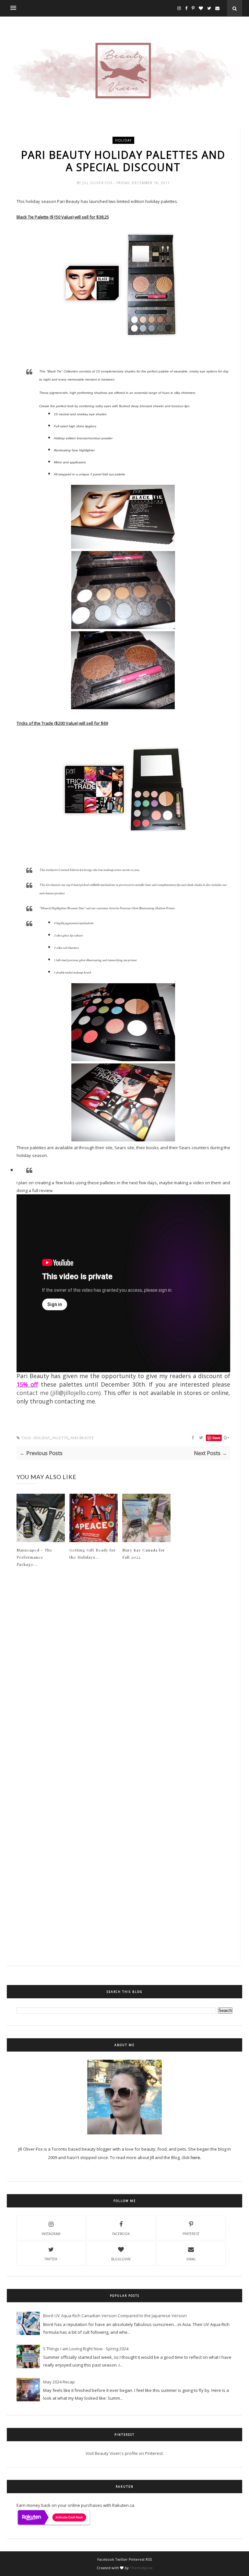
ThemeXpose (141, 2568)
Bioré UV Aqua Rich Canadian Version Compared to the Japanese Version (115, 2316)
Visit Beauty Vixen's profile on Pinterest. (125, 2453)
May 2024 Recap (59, 2382)
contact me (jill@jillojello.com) (59, 1393)
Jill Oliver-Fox (98, 183)
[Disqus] (123, 1683)
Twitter (51, 2259)
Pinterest (191, 2234)
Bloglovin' (121, 2259)
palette (60, 1438)
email (191, 2259)
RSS (149, 2559)
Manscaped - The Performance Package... (35, 1557)
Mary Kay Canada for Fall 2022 (144, 1553)
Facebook (121, 2234)
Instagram (51, 2234)
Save (216, 1438)
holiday (123, 140)
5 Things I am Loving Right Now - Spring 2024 (86, 2349)
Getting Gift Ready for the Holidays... (93, 1553)
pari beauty (82, 1438)
